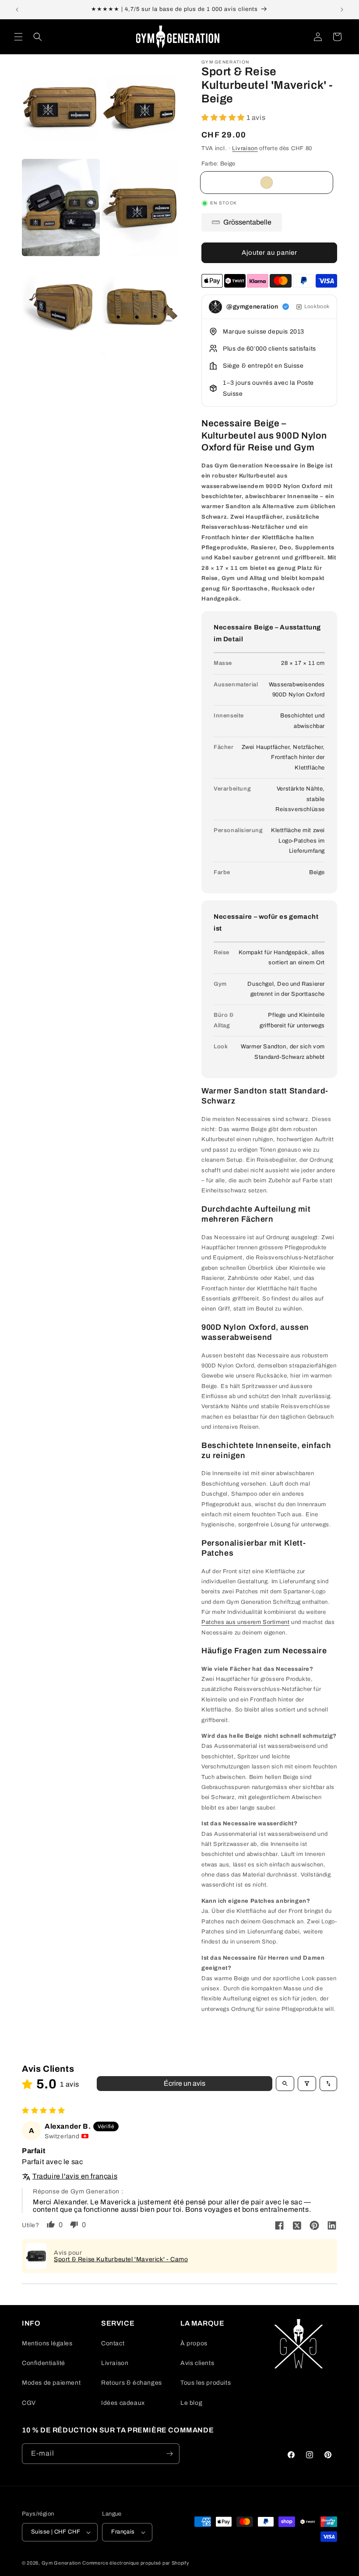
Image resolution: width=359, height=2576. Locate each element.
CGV (29, 2403)
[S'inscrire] (169, 2454)
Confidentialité (44, 2363)
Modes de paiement (51, 2383)
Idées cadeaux (123, 2403)
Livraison (245, 148)
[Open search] (285, 2084)
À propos (194, 2343)
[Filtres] (307, 2084)
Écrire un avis (185, 2083)
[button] (18, 37)
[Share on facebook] (279, 2226)
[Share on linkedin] (332, 2226)
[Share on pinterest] (314, 2226)
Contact (113, 2343)
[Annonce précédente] (17, 10)
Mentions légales (47, 2343)
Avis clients (197, 2363)
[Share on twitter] (297, 2226)
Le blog (191, 2403)
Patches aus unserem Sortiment (245, 1622)
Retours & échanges (132, 2383)
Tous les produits (206, 2383)
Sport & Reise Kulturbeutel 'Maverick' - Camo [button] (121, 2259)
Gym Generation (61, 2563)
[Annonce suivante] (342, 10)
